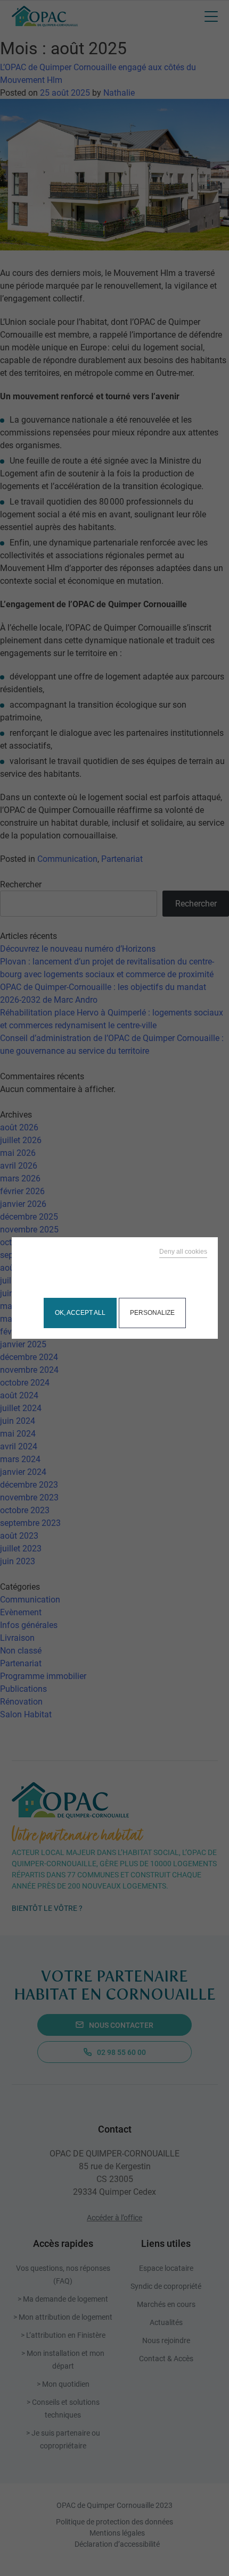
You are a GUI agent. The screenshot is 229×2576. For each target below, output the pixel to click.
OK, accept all (80, 1313)
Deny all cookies (183, 1252)
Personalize (152, 1313)
